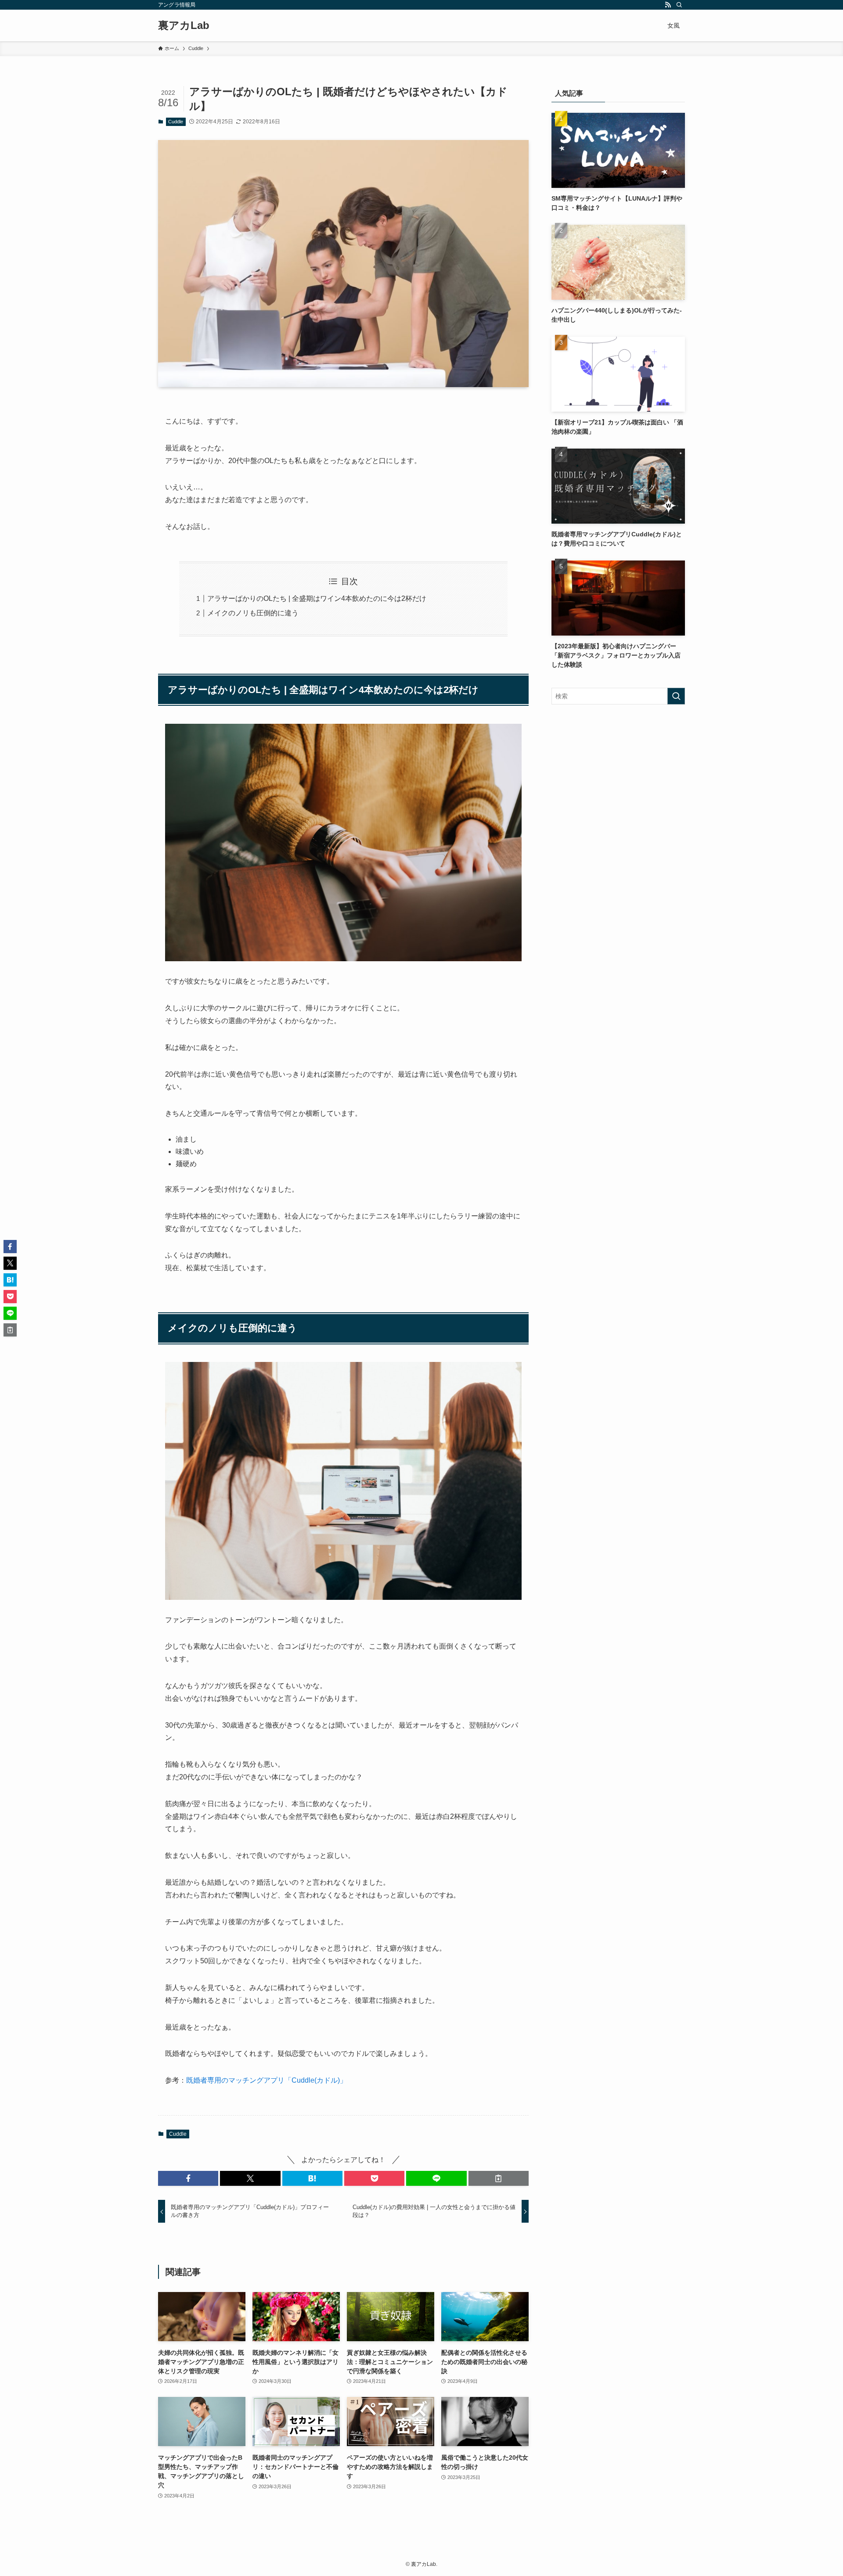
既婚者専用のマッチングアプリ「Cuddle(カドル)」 (267, 2080)
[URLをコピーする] (499, 2178)
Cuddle (176, 122)
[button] (188, 2178)
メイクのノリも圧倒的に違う (253, 613)
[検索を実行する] (676, 696)
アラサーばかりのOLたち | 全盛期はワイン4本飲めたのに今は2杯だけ (317, 598)
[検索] (679, 5)
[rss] (668, 5)
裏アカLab (184, 25)
